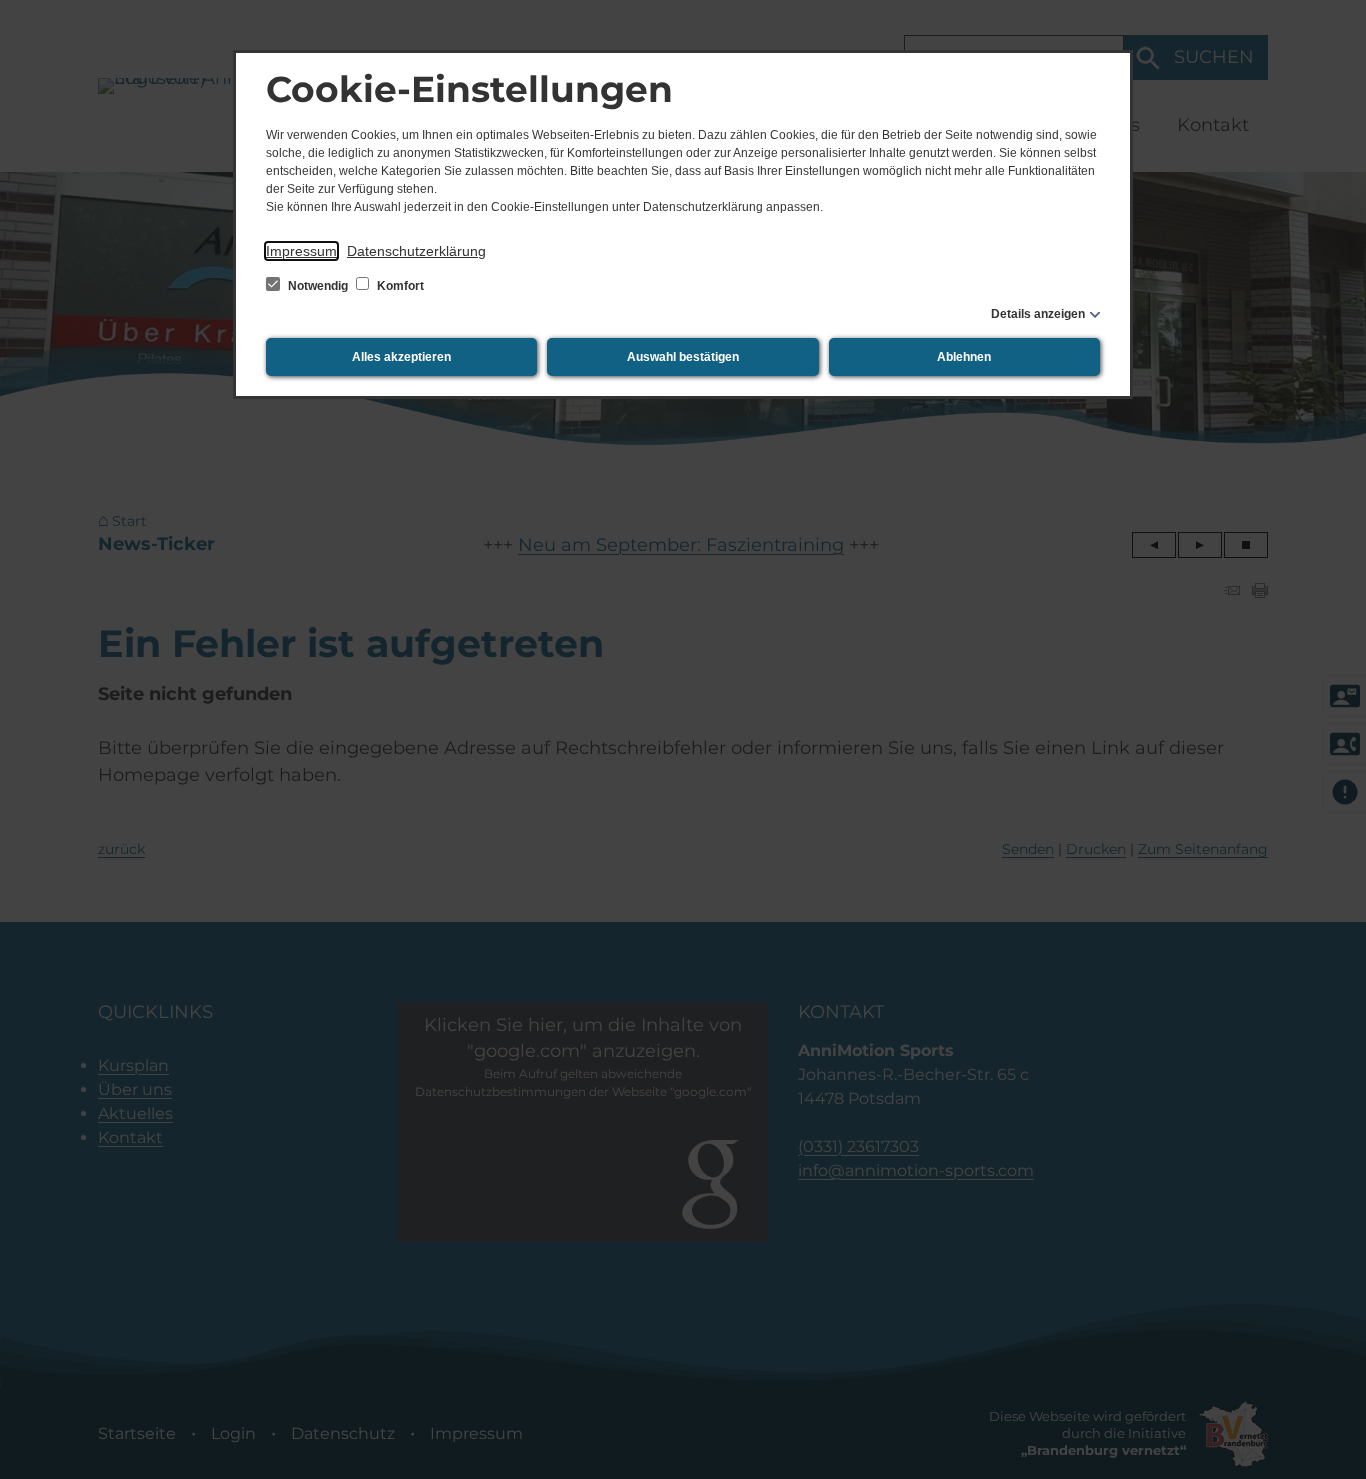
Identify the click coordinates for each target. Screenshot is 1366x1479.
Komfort (399, 286)
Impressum (301, 251)
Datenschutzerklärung (416, 251)
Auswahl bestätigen (683, 357)
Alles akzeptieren (401, 357)
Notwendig (318, 286)
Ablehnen (964, 357)
